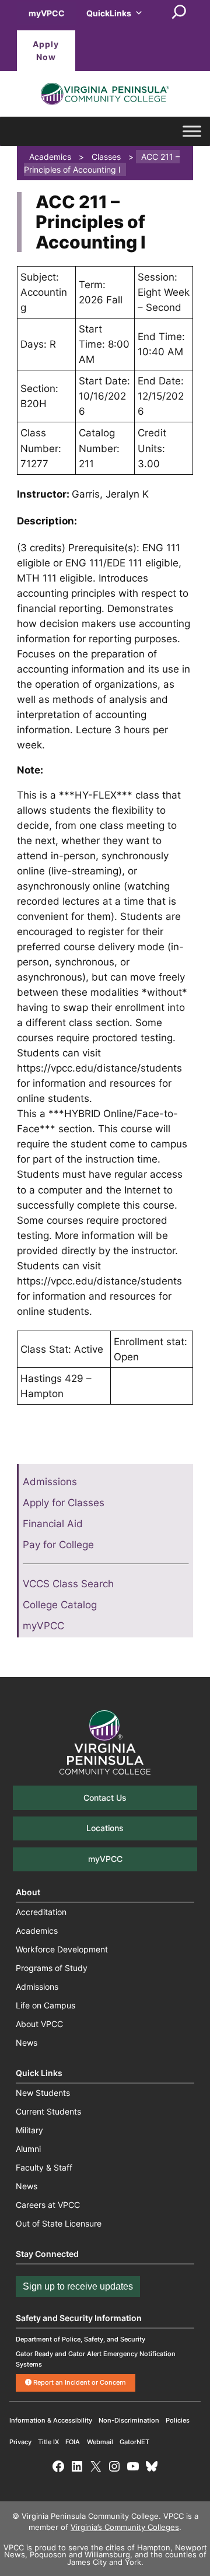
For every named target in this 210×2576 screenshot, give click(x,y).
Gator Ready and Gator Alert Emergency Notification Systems (96, 2359)
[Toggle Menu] (192, 131)
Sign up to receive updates (78, 2286)
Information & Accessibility (51, 2420)
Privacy (20, 2442)
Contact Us (105, 1798)
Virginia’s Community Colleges (125, 2527)
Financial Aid (53, 1524)
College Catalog (60, 1605)
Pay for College (58, 1545)
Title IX (48, 2442)
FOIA (73, 2442)
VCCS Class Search (68, 1584)
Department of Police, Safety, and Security (80, 2339)
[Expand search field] (179, 13)
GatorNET (134, 2442)
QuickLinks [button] (109, 13)
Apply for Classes (64, 1503)
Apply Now (46, 50)
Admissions (50, 1482)
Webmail (100, 2442)
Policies (178, 2420)
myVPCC (47, 13)
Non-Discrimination (129, 2420)
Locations (105, 1828)
